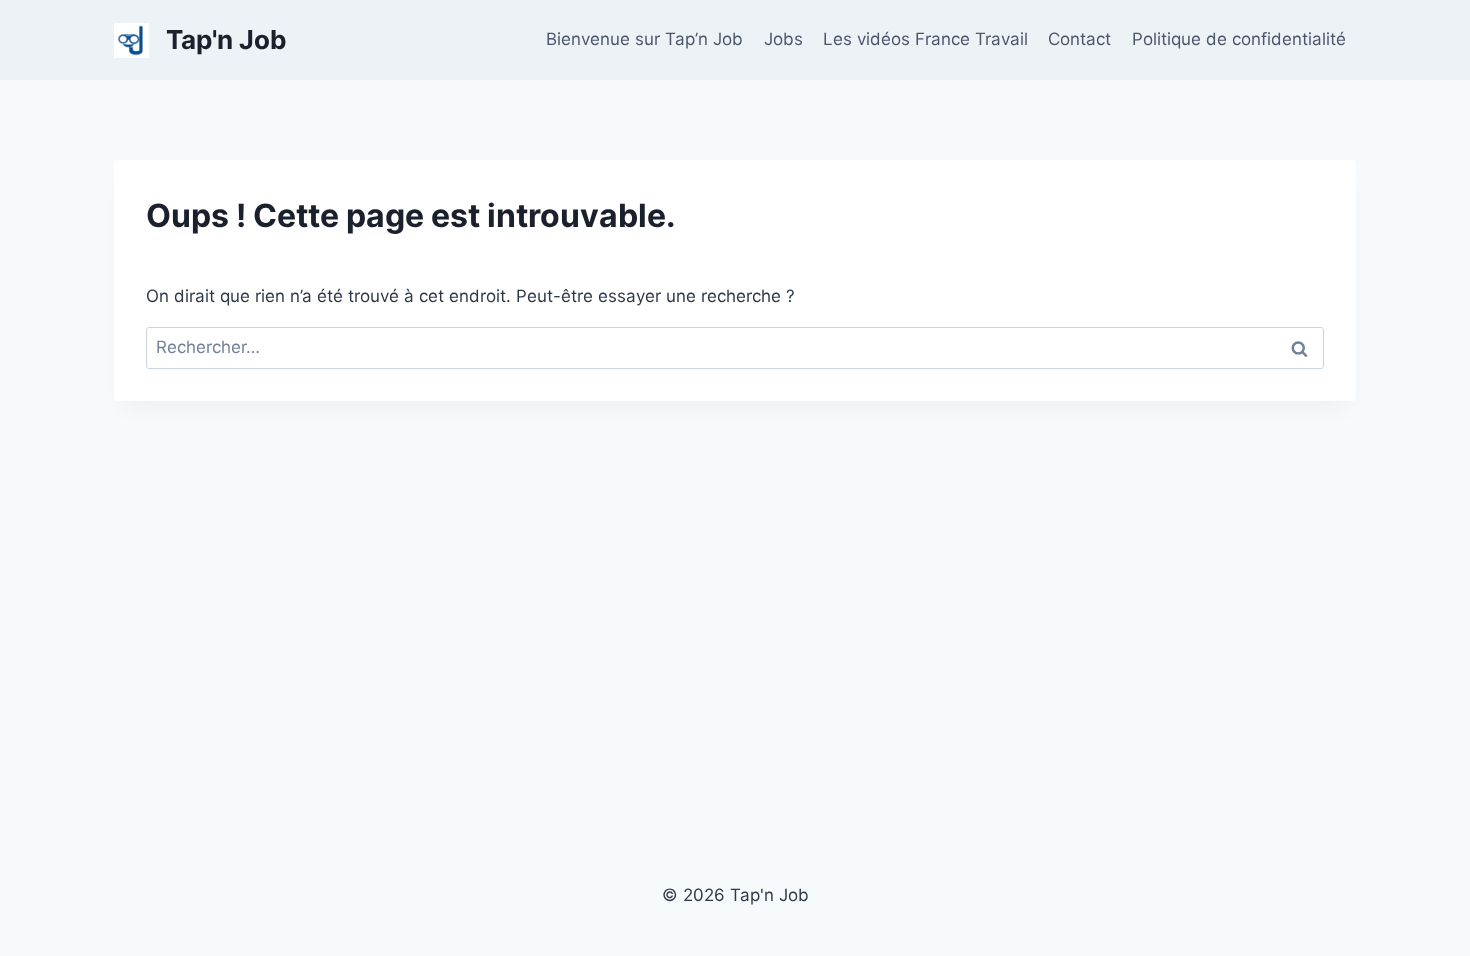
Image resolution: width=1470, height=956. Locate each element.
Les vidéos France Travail (925, 39)
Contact (1079, 39)
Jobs (783, 39)
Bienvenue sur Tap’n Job (644, 39)
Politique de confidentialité (1239, 39)
